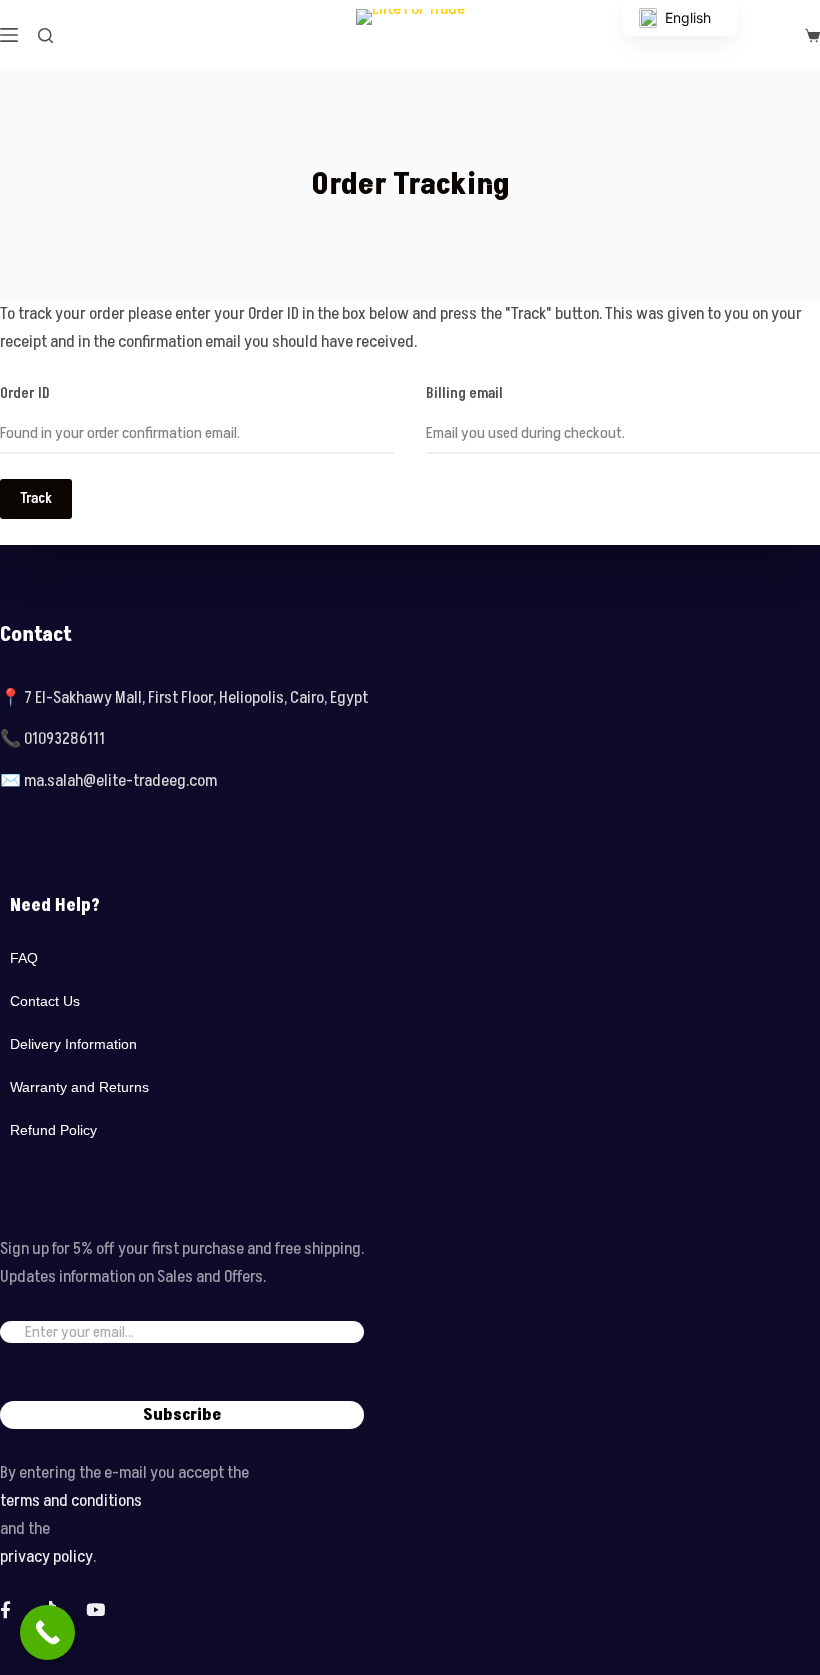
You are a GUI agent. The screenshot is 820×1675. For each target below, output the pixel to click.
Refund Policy (53, 1130)
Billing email (464, 393)
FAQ (24, 958)
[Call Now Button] (47, 1632)
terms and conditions (71, 1501)
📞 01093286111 (52, 739)
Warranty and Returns (79, 1087)
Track (36, 498)
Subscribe (182, 1415)
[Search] (45, 35)
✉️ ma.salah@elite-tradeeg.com (108, 781)
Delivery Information (73, 1044)
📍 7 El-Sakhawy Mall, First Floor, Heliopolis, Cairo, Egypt (184, 698)
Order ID (25, 393)
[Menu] (9, 35)
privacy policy (46, 1557)
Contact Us (45, 1001)
